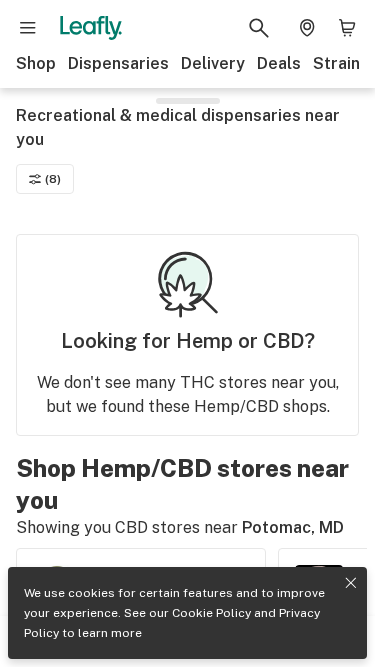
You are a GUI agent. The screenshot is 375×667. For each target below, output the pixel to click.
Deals (279, 63)
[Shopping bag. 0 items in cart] (347, 28)
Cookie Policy (211, 613)
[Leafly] (91, 28)
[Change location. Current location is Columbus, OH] (307, 28)
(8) (53, 179)
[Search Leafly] (259, 28)
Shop (36, 63)
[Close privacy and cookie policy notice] (351, 583)
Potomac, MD (293, 527)
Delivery (213, 63)
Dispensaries (118, 63)
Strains (341, 63)
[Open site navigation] (28, 28)
